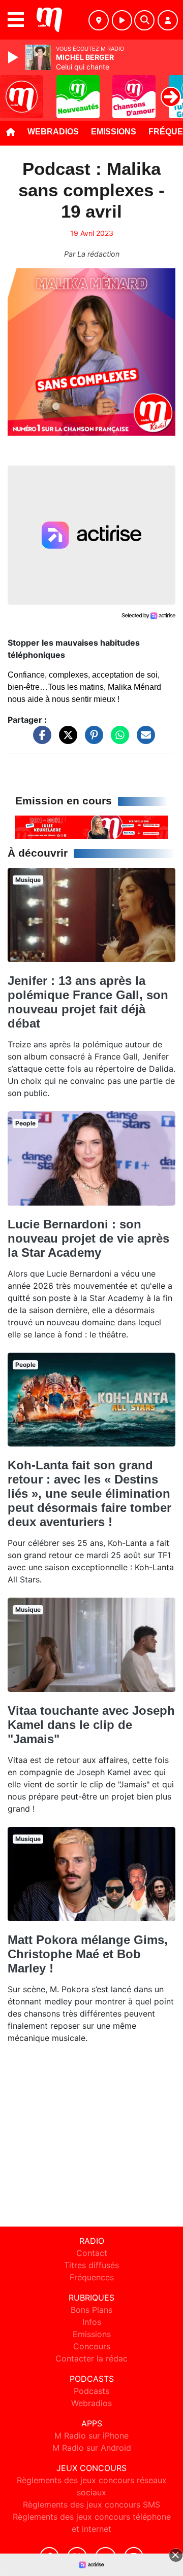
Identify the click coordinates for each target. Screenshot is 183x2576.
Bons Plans (91, 2310)
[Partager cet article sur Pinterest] (91, 739)
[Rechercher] (144, 20)
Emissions (114, 132)
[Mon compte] (168, 20)
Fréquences (92, 2277)
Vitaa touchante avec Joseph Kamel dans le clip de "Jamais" (91, 1725)
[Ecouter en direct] (122, 20)
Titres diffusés (91, 2265)
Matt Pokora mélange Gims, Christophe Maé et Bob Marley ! (88, 1954)
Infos (92, 2322)
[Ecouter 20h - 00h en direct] (91, 827)
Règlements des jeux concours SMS (91, 2504)
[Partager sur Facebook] (40, 739)
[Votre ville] (99, 20)
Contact (92, 2253)
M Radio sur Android (92, 2448)
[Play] (14, 57)
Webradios (53, 132)
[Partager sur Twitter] (66, 739)
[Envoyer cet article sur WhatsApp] (117, 739)
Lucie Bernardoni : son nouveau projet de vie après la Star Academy (88, 1238)
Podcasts (91, 2391)
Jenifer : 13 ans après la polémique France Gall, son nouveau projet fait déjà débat (88, 1002)
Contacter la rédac (91, 2358)
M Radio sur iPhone (91, 2436)
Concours (92, 2346)
